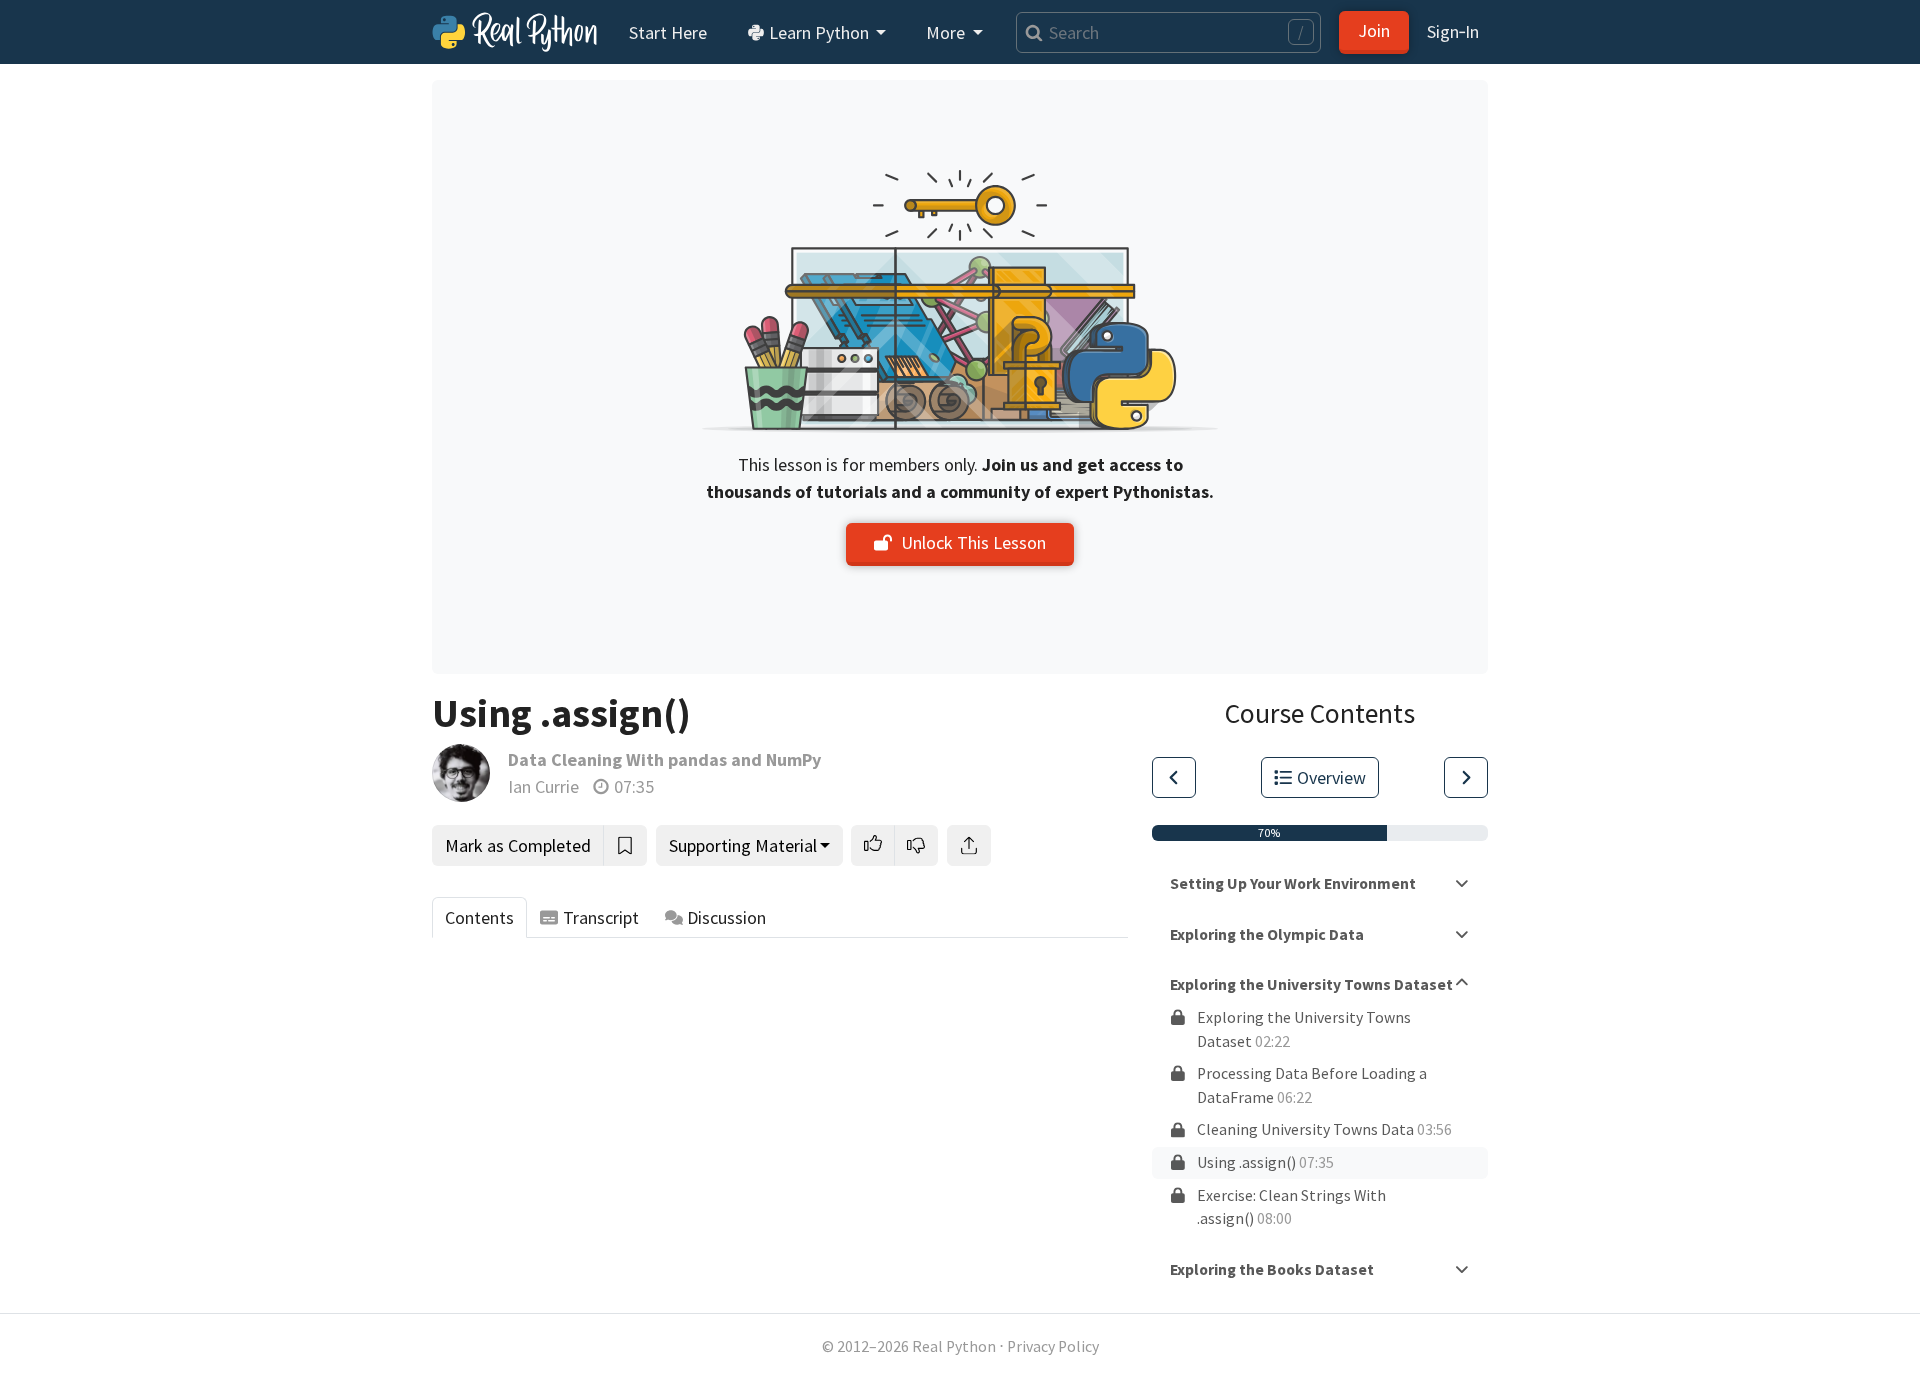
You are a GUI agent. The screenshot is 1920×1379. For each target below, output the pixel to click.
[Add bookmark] (625, 845)
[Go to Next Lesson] (1466, 777)
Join (1374, 30)
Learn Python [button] (819, 32)
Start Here (668, 32)
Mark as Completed (518, 845)
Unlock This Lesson (973, 542)
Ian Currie (543, 786)
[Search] (1029, 32)
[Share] (969, 845)
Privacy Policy (1053, 1346)
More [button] (947, 32)
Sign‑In (1453, 31)
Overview (1331, 777)
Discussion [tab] (726, 917)
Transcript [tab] (601, 917)
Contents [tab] (479, 917)
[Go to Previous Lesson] (1174, 777)
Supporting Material (743, 845)
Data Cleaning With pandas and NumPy (664, 759)
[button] (873, 845)
